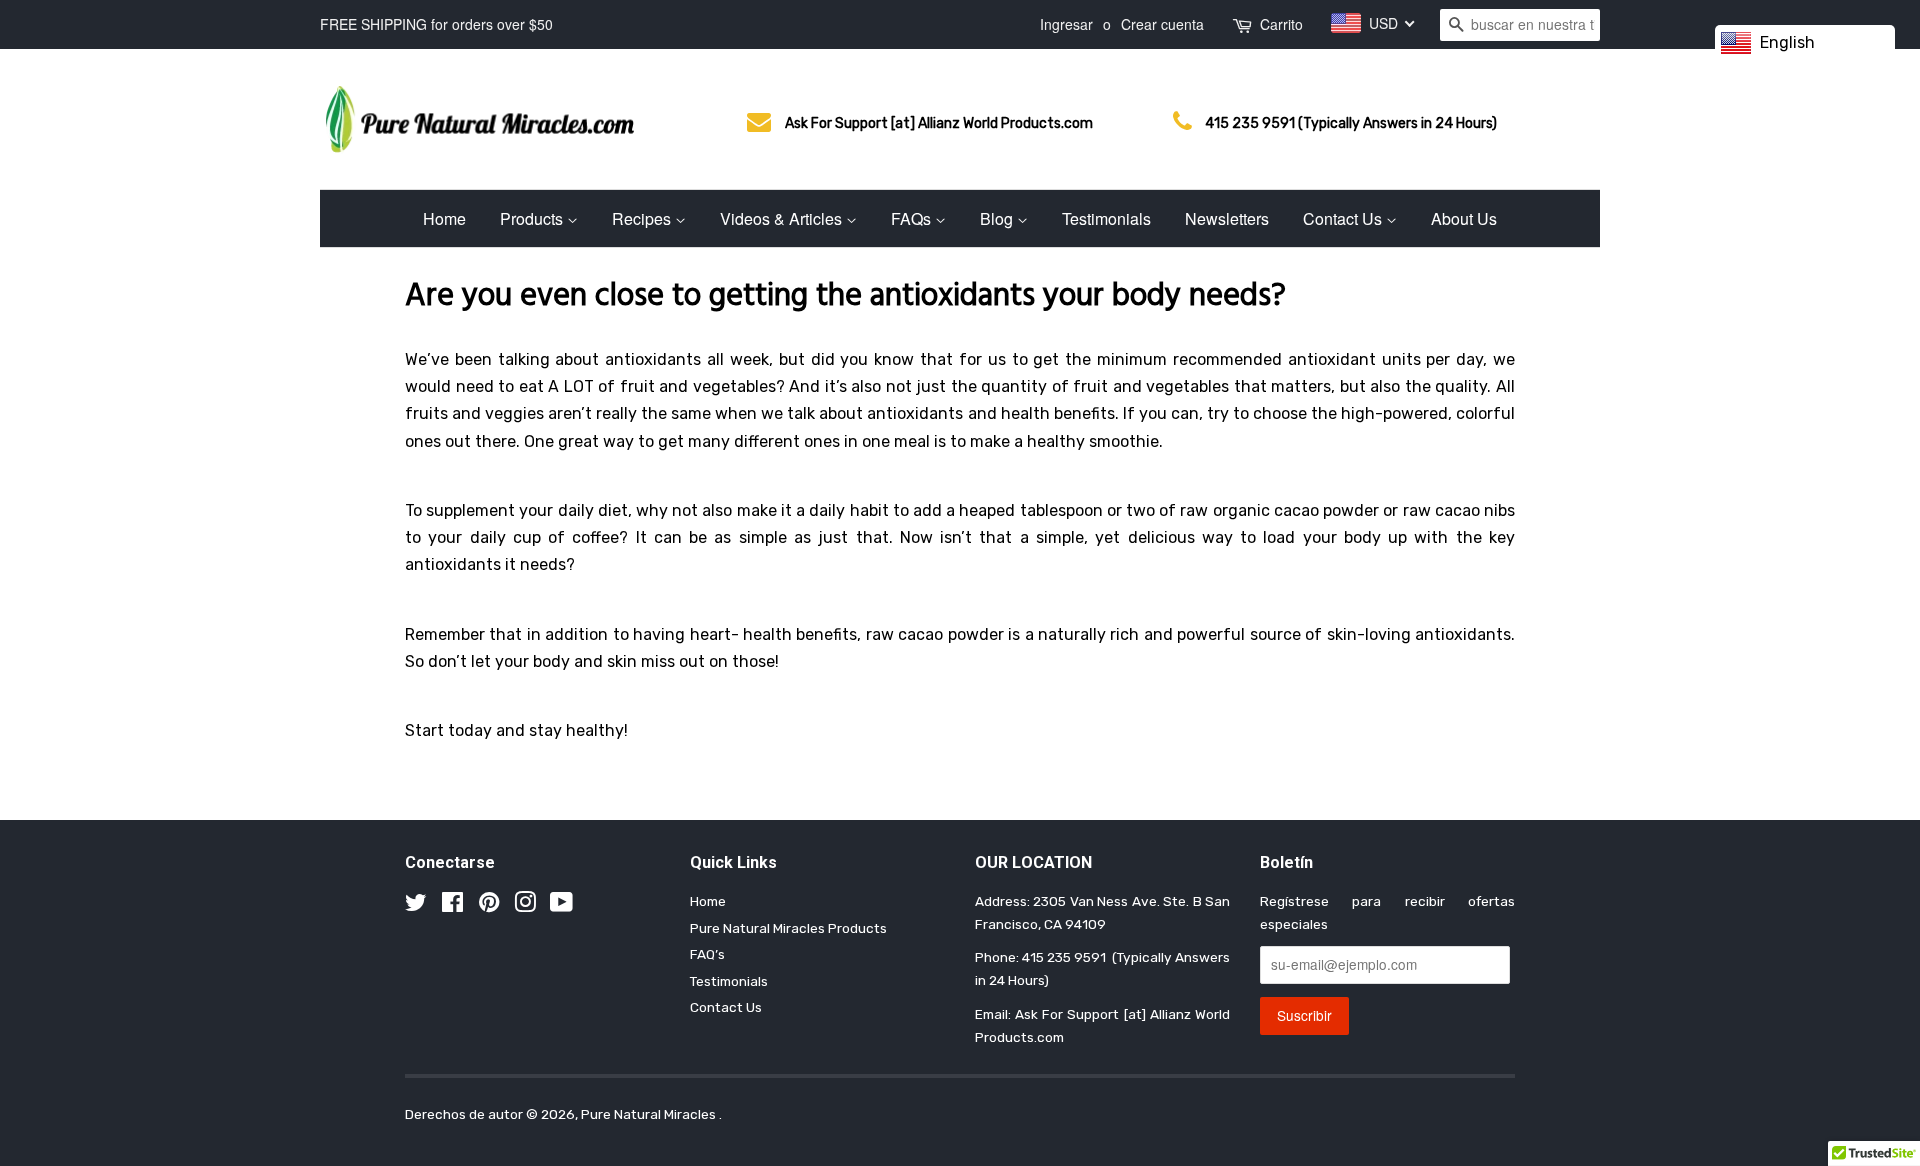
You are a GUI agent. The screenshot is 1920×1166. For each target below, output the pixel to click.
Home (444, 218)
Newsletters (1227, 218)
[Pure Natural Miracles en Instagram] (525, 906)
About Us (1464, 218)
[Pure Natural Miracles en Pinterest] (489, 906)
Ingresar (1066, 24)
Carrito (1281, 24)
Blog (998, 218)
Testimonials (1106, 218)
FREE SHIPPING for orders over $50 (436, 24)
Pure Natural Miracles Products (788, 928)
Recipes (643, 218)
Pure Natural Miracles (650, 1114)
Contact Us (1344, 218)
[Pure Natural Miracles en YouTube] (561, 906)
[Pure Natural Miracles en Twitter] (416, 906)
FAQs (913, 218)
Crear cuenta (1162, 24)
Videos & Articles (783, 218)
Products (533, 218)
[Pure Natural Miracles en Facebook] (452, 906)
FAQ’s (707, 954)
